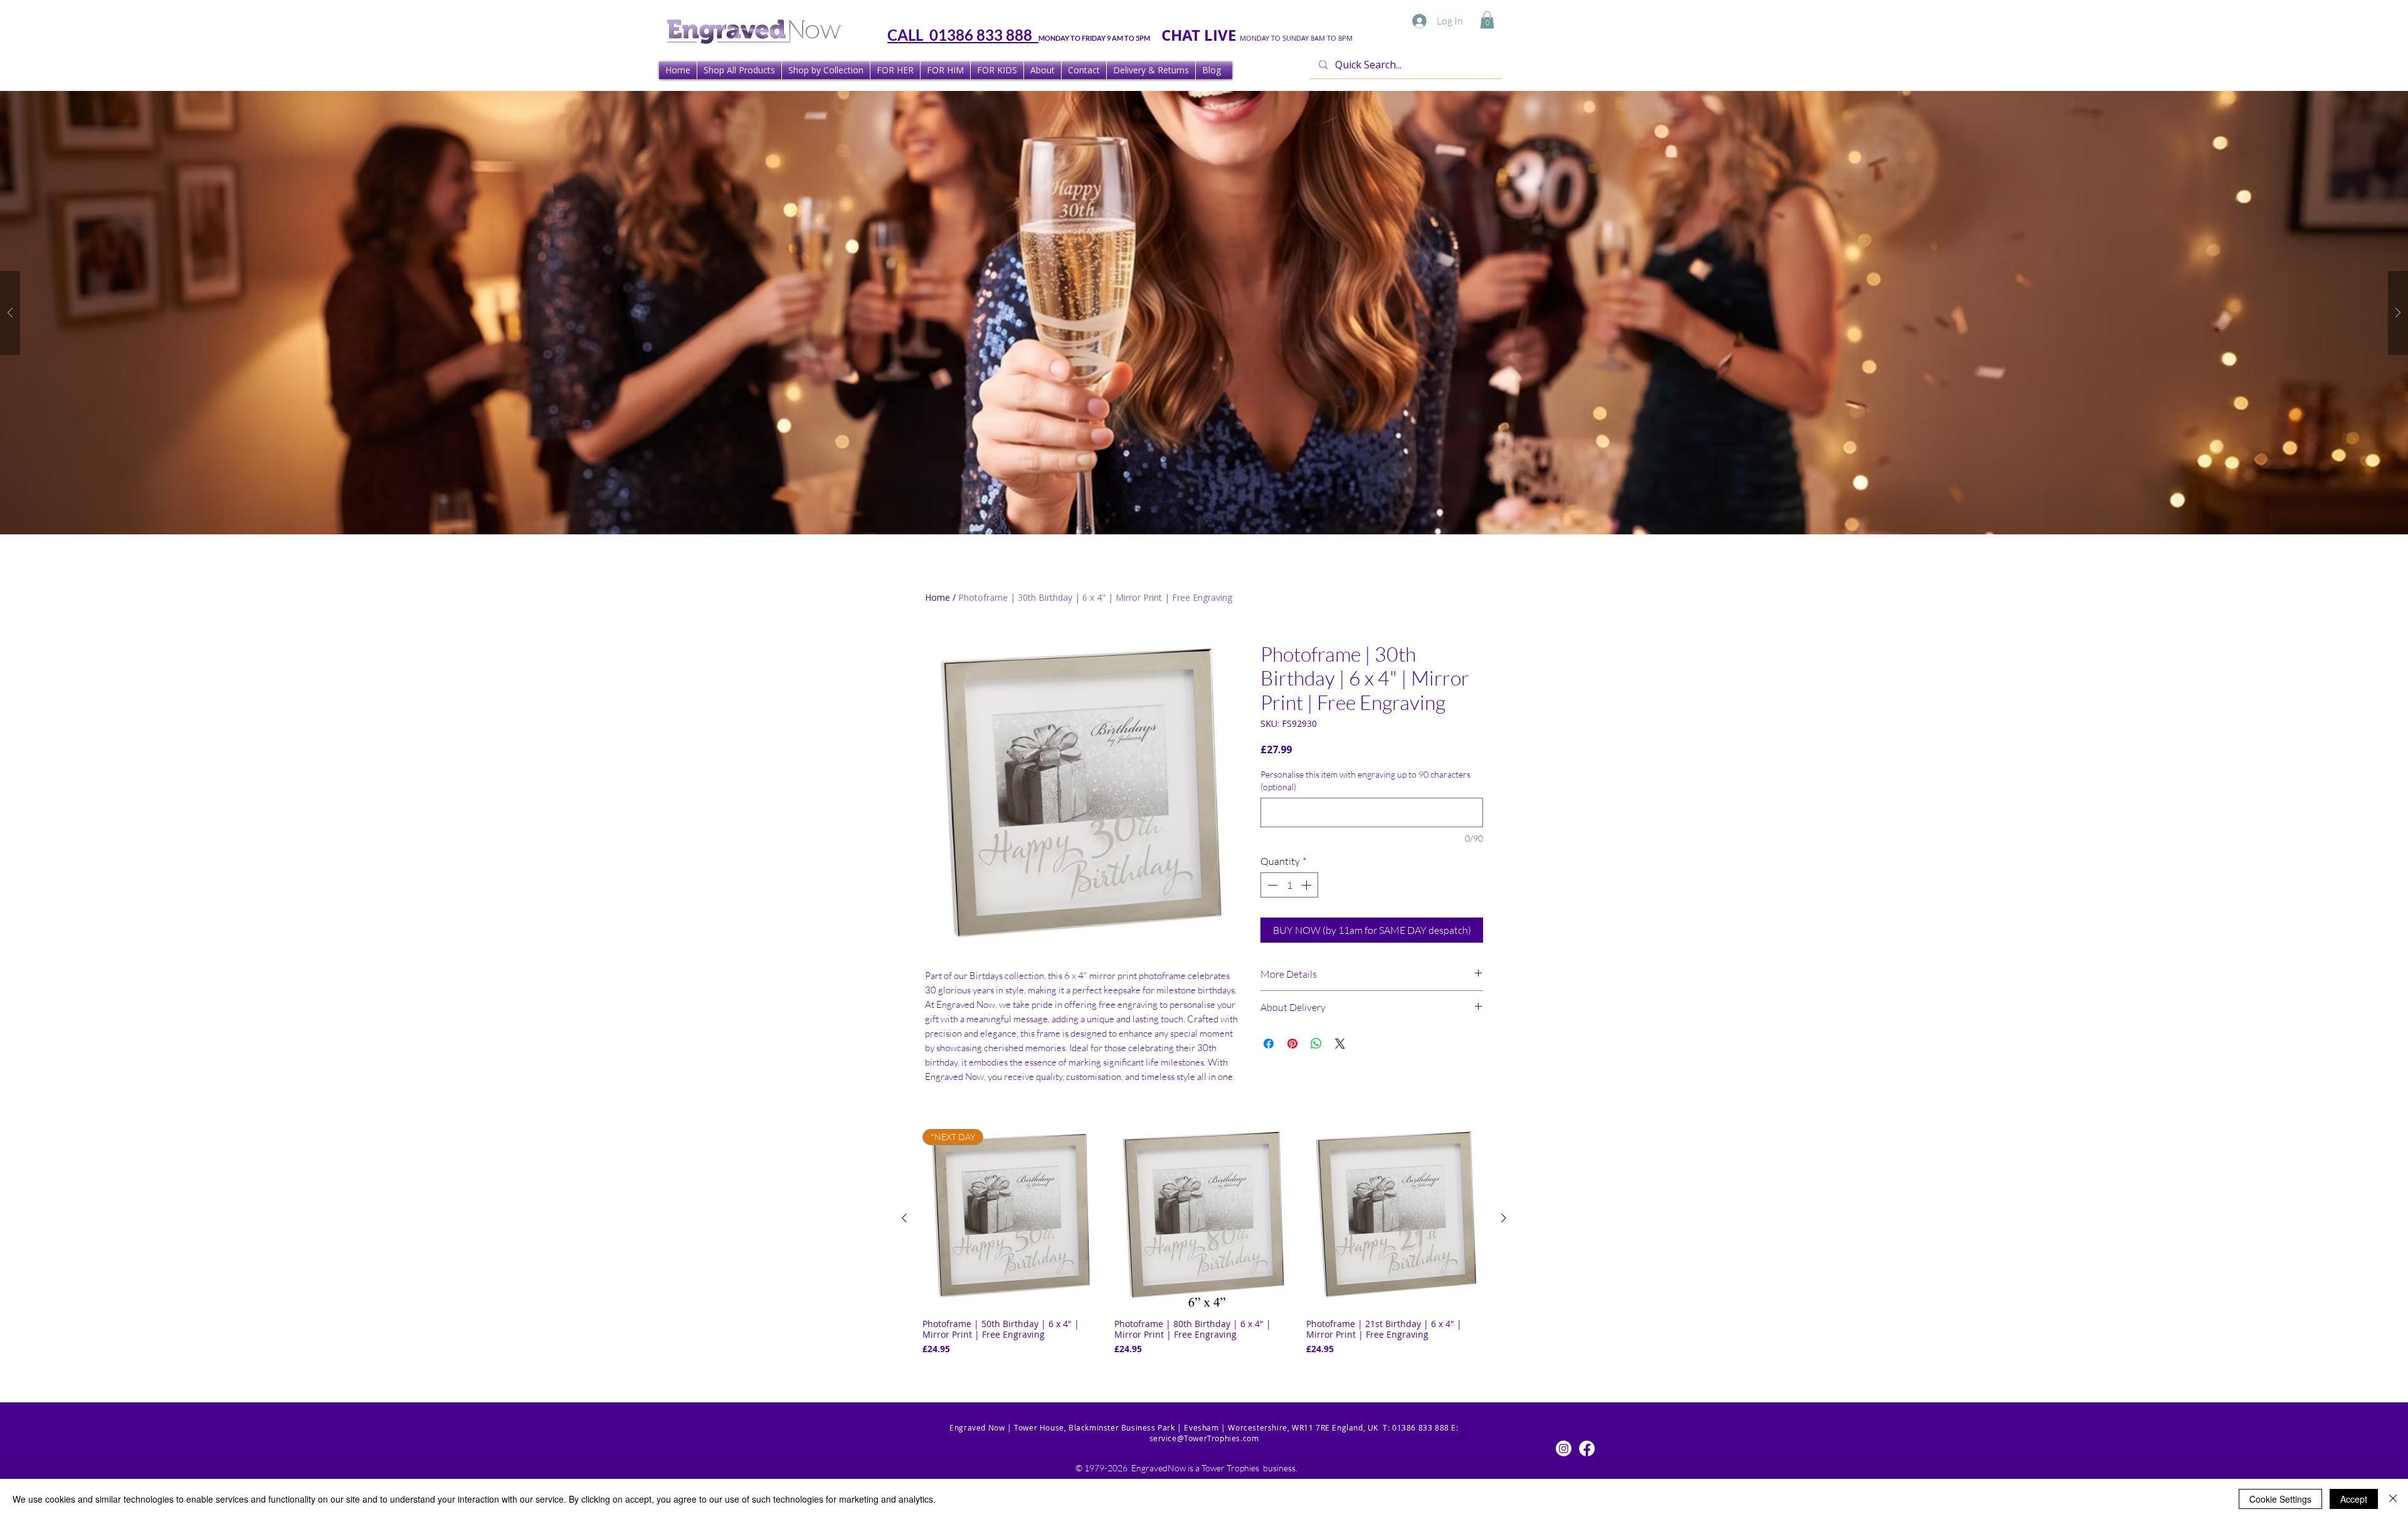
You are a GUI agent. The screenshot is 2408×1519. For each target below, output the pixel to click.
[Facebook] (1587, 1448)
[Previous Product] (904, 1218)
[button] (1487, 20)
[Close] (2393, 1499)
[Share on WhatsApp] (1316, 1044)
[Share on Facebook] (1269, 1044)
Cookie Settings (2280, 1499)
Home (937, 597)
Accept (2354, 1499)
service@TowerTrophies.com (1204, 1438)
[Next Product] (1504, 1218)
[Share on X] (1340, 1044)
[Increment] (1307, 885)
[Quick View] (1204, 1219)
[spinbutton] (1289, 885)
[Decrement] (1271, 885)
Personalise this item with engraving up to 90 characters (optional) (1365, 781)
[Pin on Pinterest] (1292, 1044)
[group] (1204, 1247)
